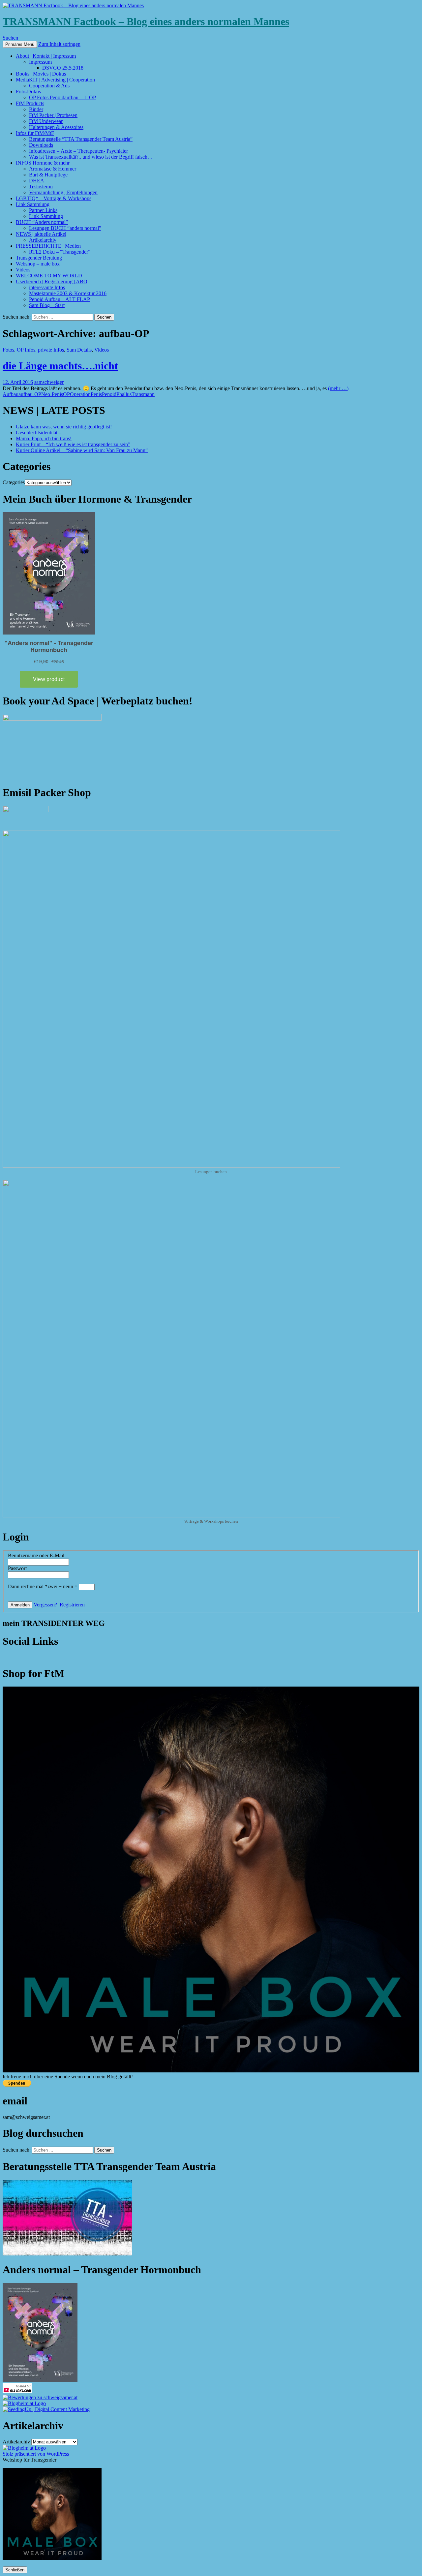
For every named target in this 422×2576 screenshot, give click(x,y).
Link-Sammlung (46, 216)
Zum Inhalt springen (59, 44)
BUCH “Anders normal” (42, 222)
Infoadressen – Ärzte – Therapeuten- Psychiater (78, 151)
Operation (80, 394)
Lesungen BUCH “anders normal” (65, 228)
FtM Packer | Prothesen (53, 115)
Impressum (40, 62)
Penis (96, 394)
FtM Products (30, 103)
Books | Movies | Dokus (41, 74)
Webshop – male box (38, 264)
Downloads (41, 145)
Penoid (109, 394)
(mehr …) (338, 388)
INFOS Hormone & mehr (43, 163)
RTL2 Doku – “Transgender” (60, 252)
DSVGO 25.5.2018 (63, 68)
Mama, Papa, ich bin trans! (44, 438)
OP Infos (26, 350)
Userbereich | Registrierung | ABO (52, 281)
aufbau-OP (30, 394)
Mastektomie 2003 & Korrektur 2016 (68, 293)
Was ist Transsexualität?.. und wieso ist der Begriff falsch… (91, 157)
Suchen (10, 38)
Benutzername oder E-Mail (36, 1555)
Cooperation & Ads (49, 86)
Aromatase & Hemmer (53, 169)
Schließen (15, 2570)
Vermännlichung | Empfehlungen (63, 192)
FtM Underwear (46, 121)
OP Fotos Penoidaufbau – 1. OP (62, 97)
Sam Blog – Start (47, 305)
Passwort (17, 1568)
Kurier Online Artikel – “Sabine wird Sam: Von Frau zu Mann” (82, 450)
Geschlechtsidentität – (39, 433)
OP (66, 394)
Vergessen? (45, 1605)
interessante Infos (47, 287)
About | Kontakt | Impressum (46, 56)
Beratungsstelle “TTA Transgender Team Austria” (81, 139)
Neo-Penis (52, 394)
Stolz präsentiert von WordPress (36, 2454)
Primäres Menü (20, 44)
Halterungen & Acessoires (56, 127)
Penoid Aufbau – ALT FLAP (60, 299)
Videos (23, 270)
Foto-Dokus (28, 92)
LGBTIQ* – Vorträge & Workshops (54, 198)
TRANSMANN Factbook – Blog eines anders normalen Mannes (146, 21)
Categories (14, 482)
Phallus (124, 394)
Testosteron (41, 186)
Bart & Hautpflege (48, 175)
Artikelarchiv (43, 240)
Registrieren (72, 1605)
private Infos (51, 350)
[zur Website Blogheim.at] (24, 2403)
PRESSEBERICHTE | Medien (48, 246)
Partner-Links (43, 210)
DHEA (37, 181)
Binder (36, 109)
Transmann (143, 394)
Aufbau (11, 394)
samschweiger (49, 382)
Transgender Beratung (39, 258)
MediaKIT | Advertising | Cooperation (55, 80)
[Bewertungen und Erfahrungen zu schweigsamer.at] (40, 2397)
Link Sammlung (33, 204)
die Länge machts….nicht (60, 366)
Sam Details (79, 350)
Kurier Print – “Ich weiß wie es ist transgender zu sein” (73, 444)
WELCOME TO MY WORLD (49, 276)
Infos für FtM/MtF (35, 133)
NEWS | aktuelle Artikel (41, 234)
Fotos (8, 350)
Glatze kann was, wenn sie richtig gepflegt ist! (64, 427)
